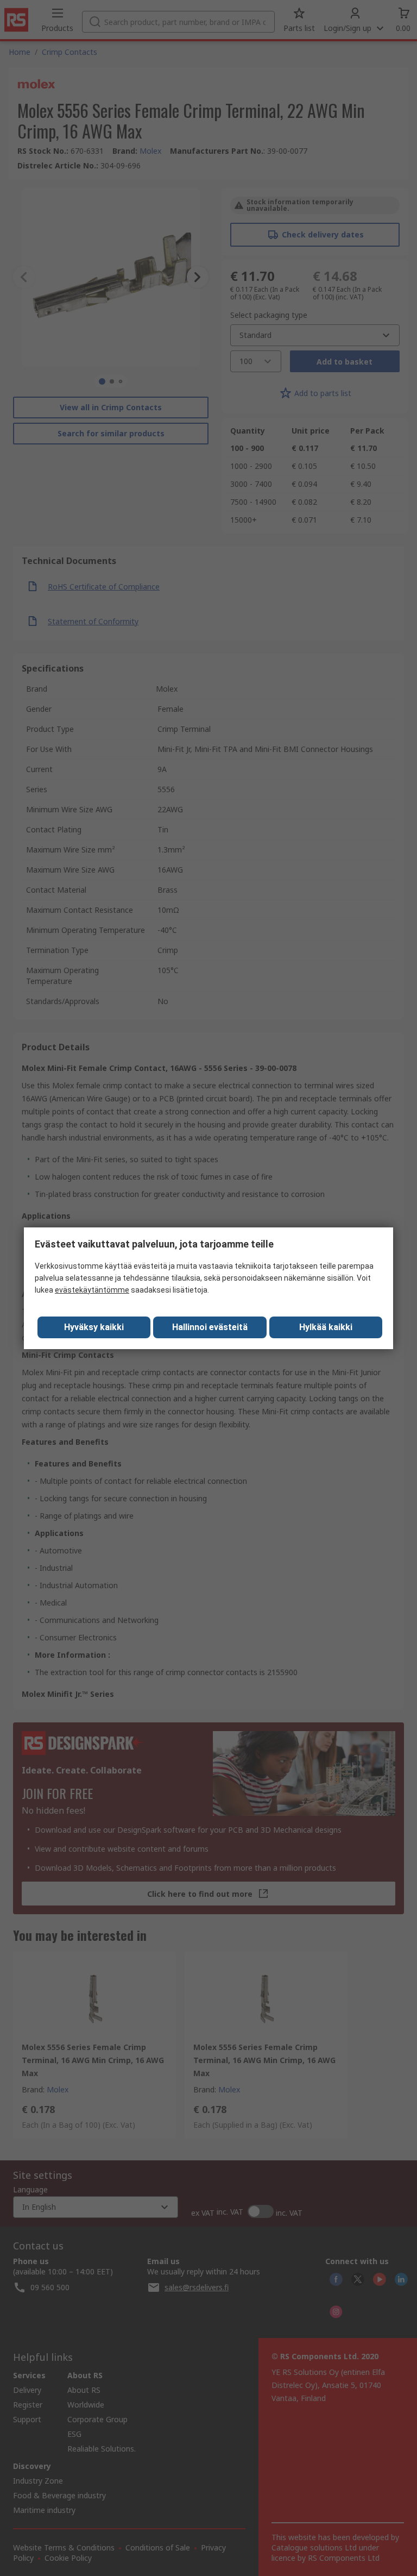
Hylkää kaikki (326, 1327)
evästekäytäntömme (92, 1290)
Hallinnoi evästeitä (210, 1327)
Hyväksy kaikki (94, 1327)
